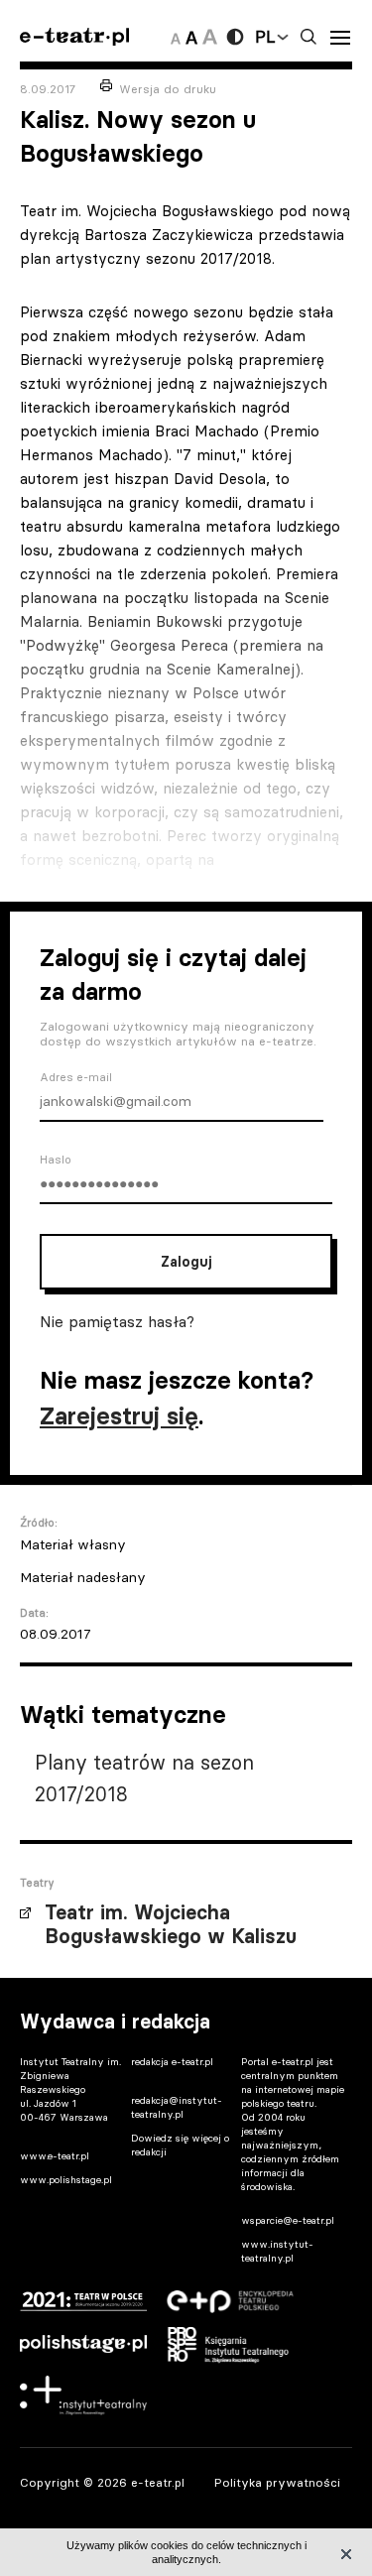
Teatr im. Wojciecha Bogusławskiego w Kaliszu (171, 1924)
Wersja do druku (168, 89)
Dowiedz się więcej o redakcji (180, 2145)
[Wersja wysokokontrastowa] (235, 37)
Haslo (56, 1160)
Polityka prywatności (277, 2482)
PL (265, 37)
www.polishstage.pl (66, 2180)
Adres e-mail (76, 1077)
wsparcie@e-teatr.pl (288, 2220)
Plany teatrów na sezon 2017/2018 (144, 1778)
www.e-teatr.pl (55, 2156)
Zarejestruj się (119, 1416)
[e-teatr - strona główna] (74, 37)
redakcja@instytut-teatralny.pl (177, 2107)
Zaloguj (186, 1262)
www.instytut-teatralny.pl (277, 2251)
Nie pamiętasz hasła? (117, 1321)
